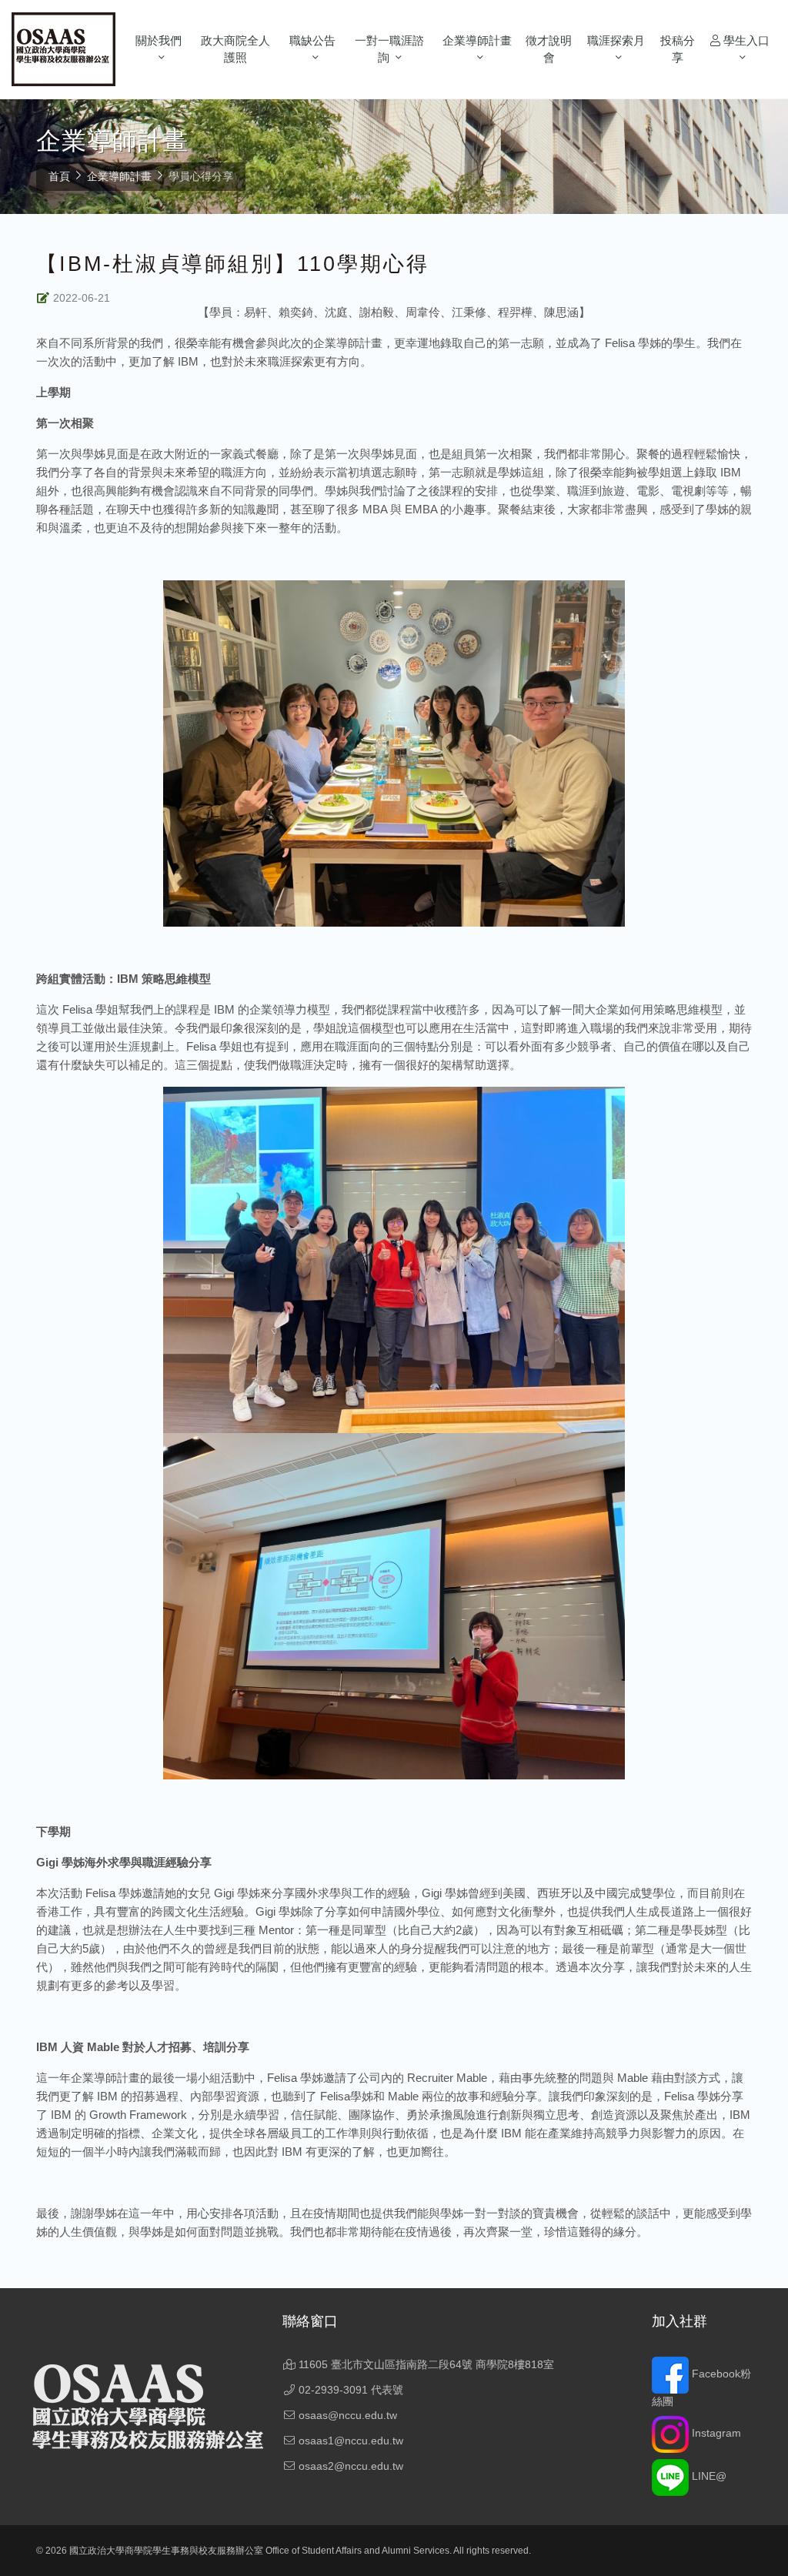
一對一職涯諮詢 (389, 49)
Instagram (715, 2433)
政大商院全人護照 (235, 49)
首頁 (59, 176)
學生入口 (745, 40)
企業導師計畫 (477, 40)
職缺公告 (312, 40)
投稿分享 (678, 49)
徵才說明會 (549, 49)
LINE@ (708, 2476)
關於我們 (159, 40)
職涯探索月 (616, 40)
